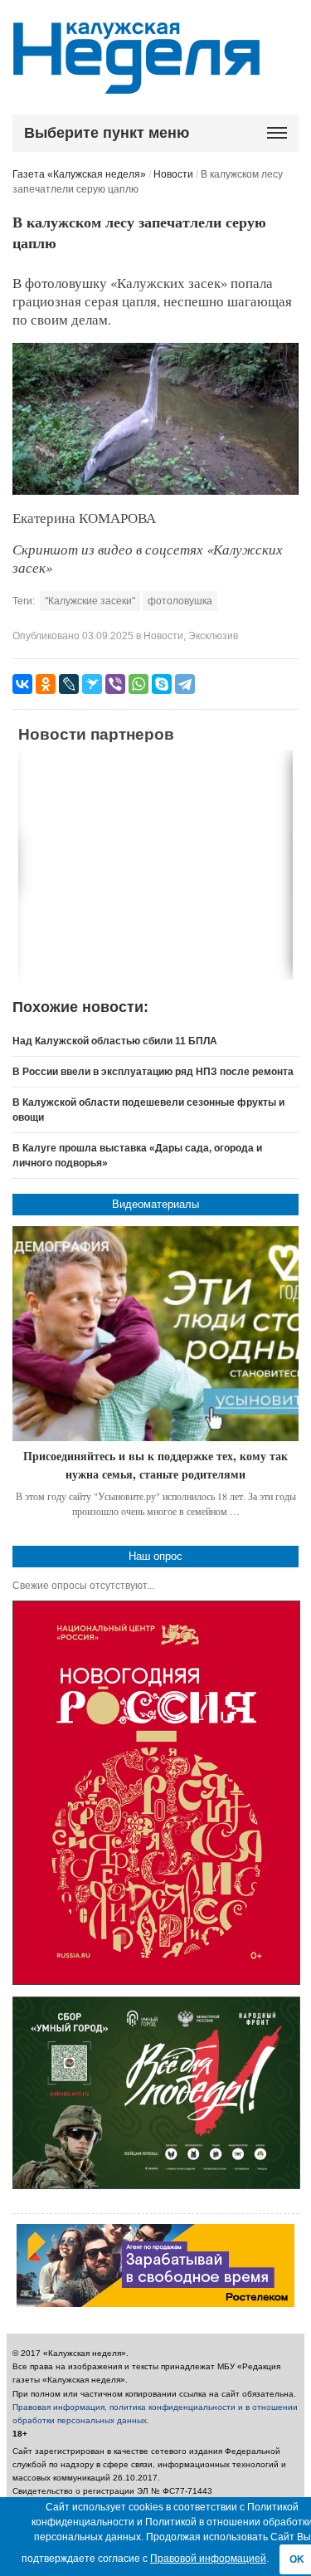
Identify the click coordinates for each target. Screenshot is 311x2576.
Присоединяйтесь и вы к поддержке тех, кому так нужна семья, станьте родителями (155, 1465)
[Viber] (115, 684)
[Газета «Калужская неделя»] (136, 84)
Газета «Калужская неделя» (79, 174)
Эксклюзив (213, 636)
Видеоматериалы (155, 1204)
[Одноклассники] (46, 684)
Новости (173, 174)
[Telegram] (185, 684)
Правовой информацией (208, 2559)
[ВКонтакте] (22, 684)
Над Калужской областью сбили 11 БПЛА (115, 1041)
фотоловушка (180, 601)
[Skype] (162, 684)
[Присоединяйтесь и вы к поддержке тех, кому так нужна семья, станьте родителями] (155, 1334)
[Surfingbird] (92, 684)
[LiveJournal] (69, 684)
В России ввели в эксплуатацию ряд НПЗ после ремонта (153, 1072)
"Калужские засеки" (90, 601)
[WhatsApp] (138, 684)
